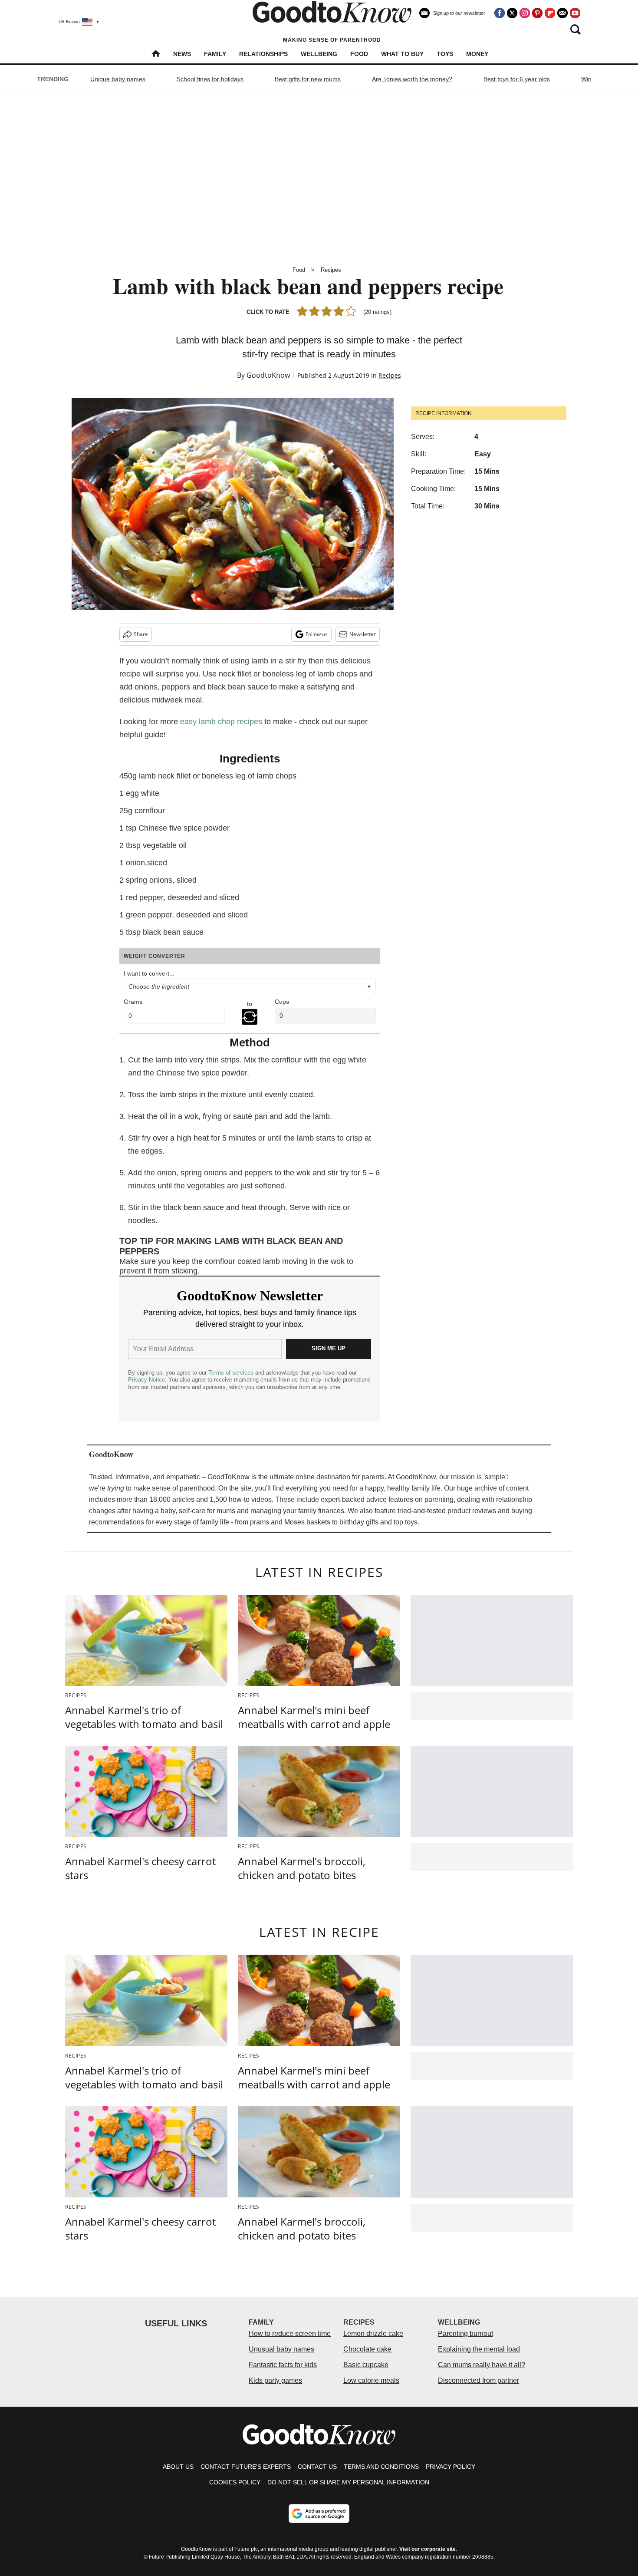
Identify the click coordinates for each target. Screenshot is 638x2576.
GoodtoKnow (268, 375)
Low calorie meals (371, 2380)
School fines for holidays (210, 79)
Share (141, 634)
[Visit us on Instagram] (525, 13)
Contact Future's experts (246, 2467)
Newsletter (363, 634)
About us (178, 2467)
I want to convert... (149, 973)
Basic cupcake (366, 2365)
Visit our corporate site (428, 2549)
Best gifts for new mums (308, 79)
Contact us (317, 2467)
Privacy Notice (146, 1380)
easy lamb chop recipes (221, 722)
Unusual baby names (281, 2349)
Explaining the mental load (479, 2349)
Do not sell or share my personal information (348, 2482)
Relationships (263, 54)
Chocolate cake (367, 2349)
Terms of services (232, 1373)
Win (586, 79)
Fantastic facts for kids (283, 2365)
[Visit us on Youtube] (575, 13)
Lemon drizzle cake (373, 2334)
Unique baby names (118, 79)
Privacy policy (451, 2467)
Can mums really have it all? (482, 2365)
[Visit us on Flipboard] (550, 13)
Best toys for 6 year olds (517, 79)
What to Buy (402, 54)
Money (477, 54)
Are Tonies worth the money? (412, 79)
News (182, 54)
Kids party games (275, 2380)
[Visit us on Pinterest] (537, 13)
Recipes (331, 270)
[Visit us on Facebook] (500, 13)
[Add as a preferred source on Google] (319, 2513)
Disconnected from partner (478, 2380)
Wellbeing (319, 54)
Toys (445, 54)
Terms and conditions (381, 2467)
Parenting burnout (465, 2334)
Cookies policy (235, 2482)
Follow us (317, 634)
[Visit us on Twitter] (512, 13)
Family (215, 54)
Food (359, 54)
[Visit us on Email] (562, 13)
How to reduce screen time (290, 2334)
